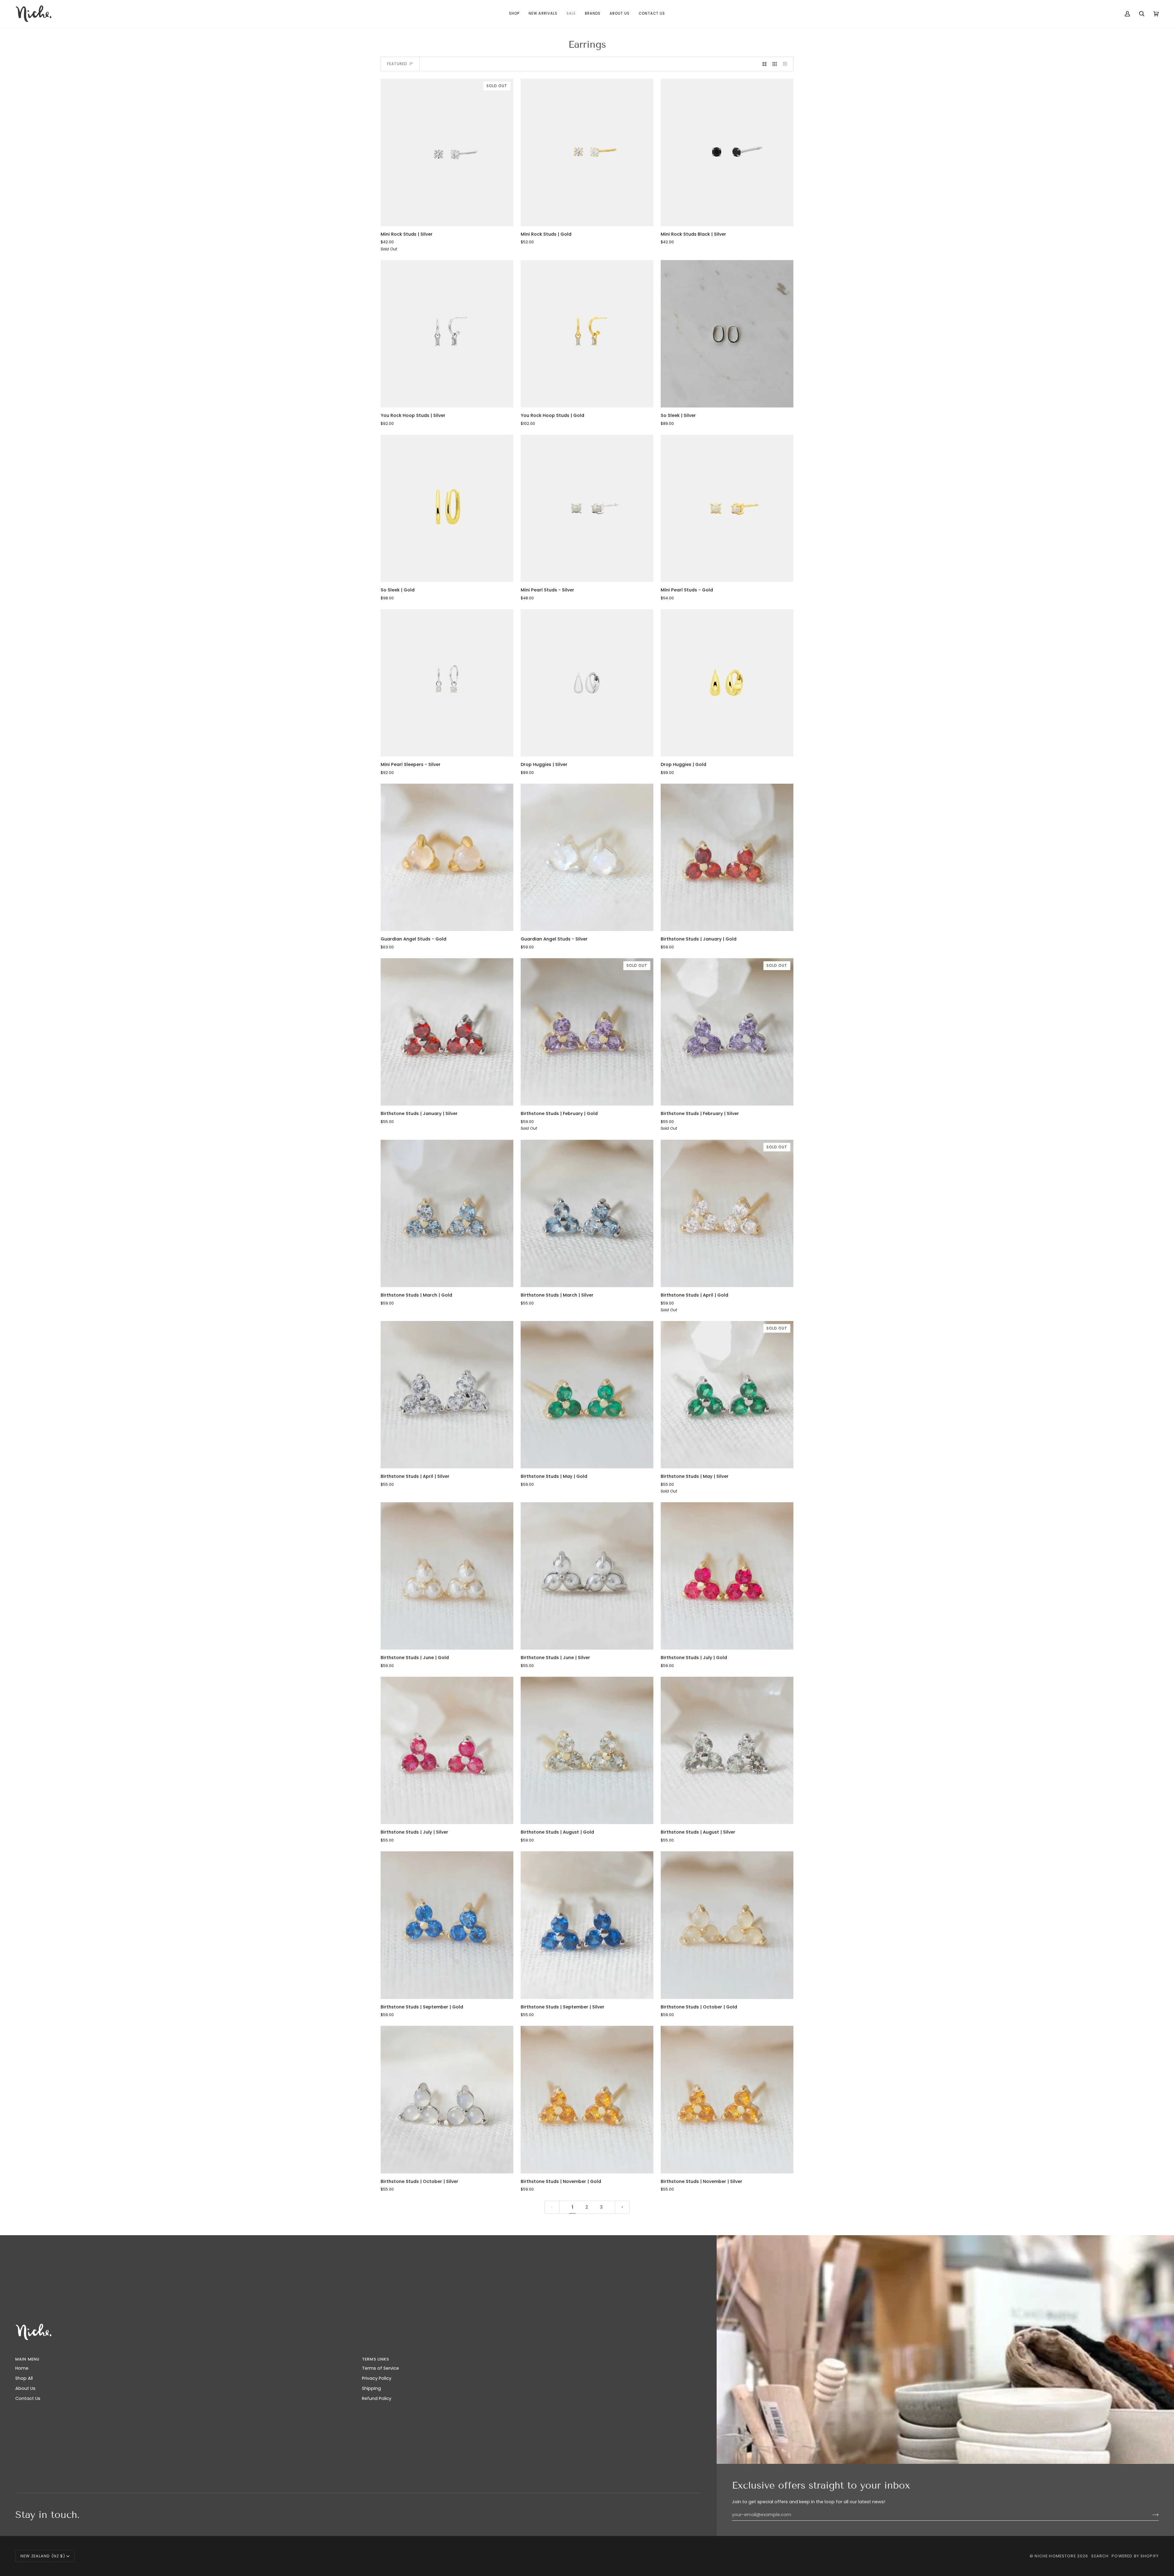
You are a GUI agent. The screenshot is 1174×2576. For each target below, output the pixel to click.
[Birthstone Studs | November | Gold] (587, 2099)
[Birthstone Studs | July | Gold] (727, 1576)
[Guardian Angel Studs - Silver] (587, 857)
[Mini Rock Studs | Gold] (587, 152)
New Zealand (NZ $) (43, 2556)
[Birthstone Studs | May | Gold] (587, 1395)
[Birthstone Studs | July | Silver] (447, 1750)
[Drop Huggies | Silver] (587, 683)
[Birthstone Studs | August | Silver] (727, 1750)
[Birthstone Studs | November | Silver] (727, 2099)
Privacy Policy (377, 2378)
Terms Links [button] (376, 2359)
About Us (25, 2388)
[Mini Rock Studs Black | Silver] (727, 152)
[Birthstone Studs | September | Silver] (587, 1925)
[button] (514, 14)
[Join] (1151, 2515)
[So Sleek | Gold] (447, 508)
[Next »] (622, 2207)
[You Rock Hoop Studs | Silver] (447, 334)
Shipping (371, 2388)
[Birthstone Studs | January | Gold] (727, 857)
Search (1100, 2556)
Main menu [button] (27, 2359)
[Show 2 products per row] (764, 64)
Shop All (24, 2378)
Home (22, 2368)
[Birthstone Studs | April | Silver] (447, 1395)
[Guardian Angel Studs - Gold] (447, 857)
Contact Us (28, 2398)
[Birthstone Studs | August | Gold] (587, 1750)
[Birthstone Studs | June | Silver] (587, 1576)
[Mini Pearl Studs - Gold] (727, 508)
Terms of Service (380, 2368)
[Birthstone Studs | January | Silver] (447, 1032)
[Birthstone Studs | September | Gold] (447, 1925)
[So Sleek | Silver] (727, 334)
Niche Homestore (1055, 2556)
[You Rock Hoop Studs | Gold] (587, 334)
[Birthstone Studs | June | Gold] (447, 1576)
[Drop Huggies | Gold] (727, 683)
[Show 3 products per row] (775, 64)
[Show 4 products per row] (786, 64)
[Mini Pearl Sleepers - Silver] (447, 683)
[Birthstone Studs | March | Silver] (587, 1213)
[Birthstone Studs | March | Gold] (447, 1213)
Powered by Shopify (1135, 2556)
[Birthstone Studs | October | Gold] (727, 1925)
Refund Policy (377, 2398)
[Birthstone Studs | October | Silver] (447, 2099)
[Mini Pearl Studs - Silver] (587, 508)
